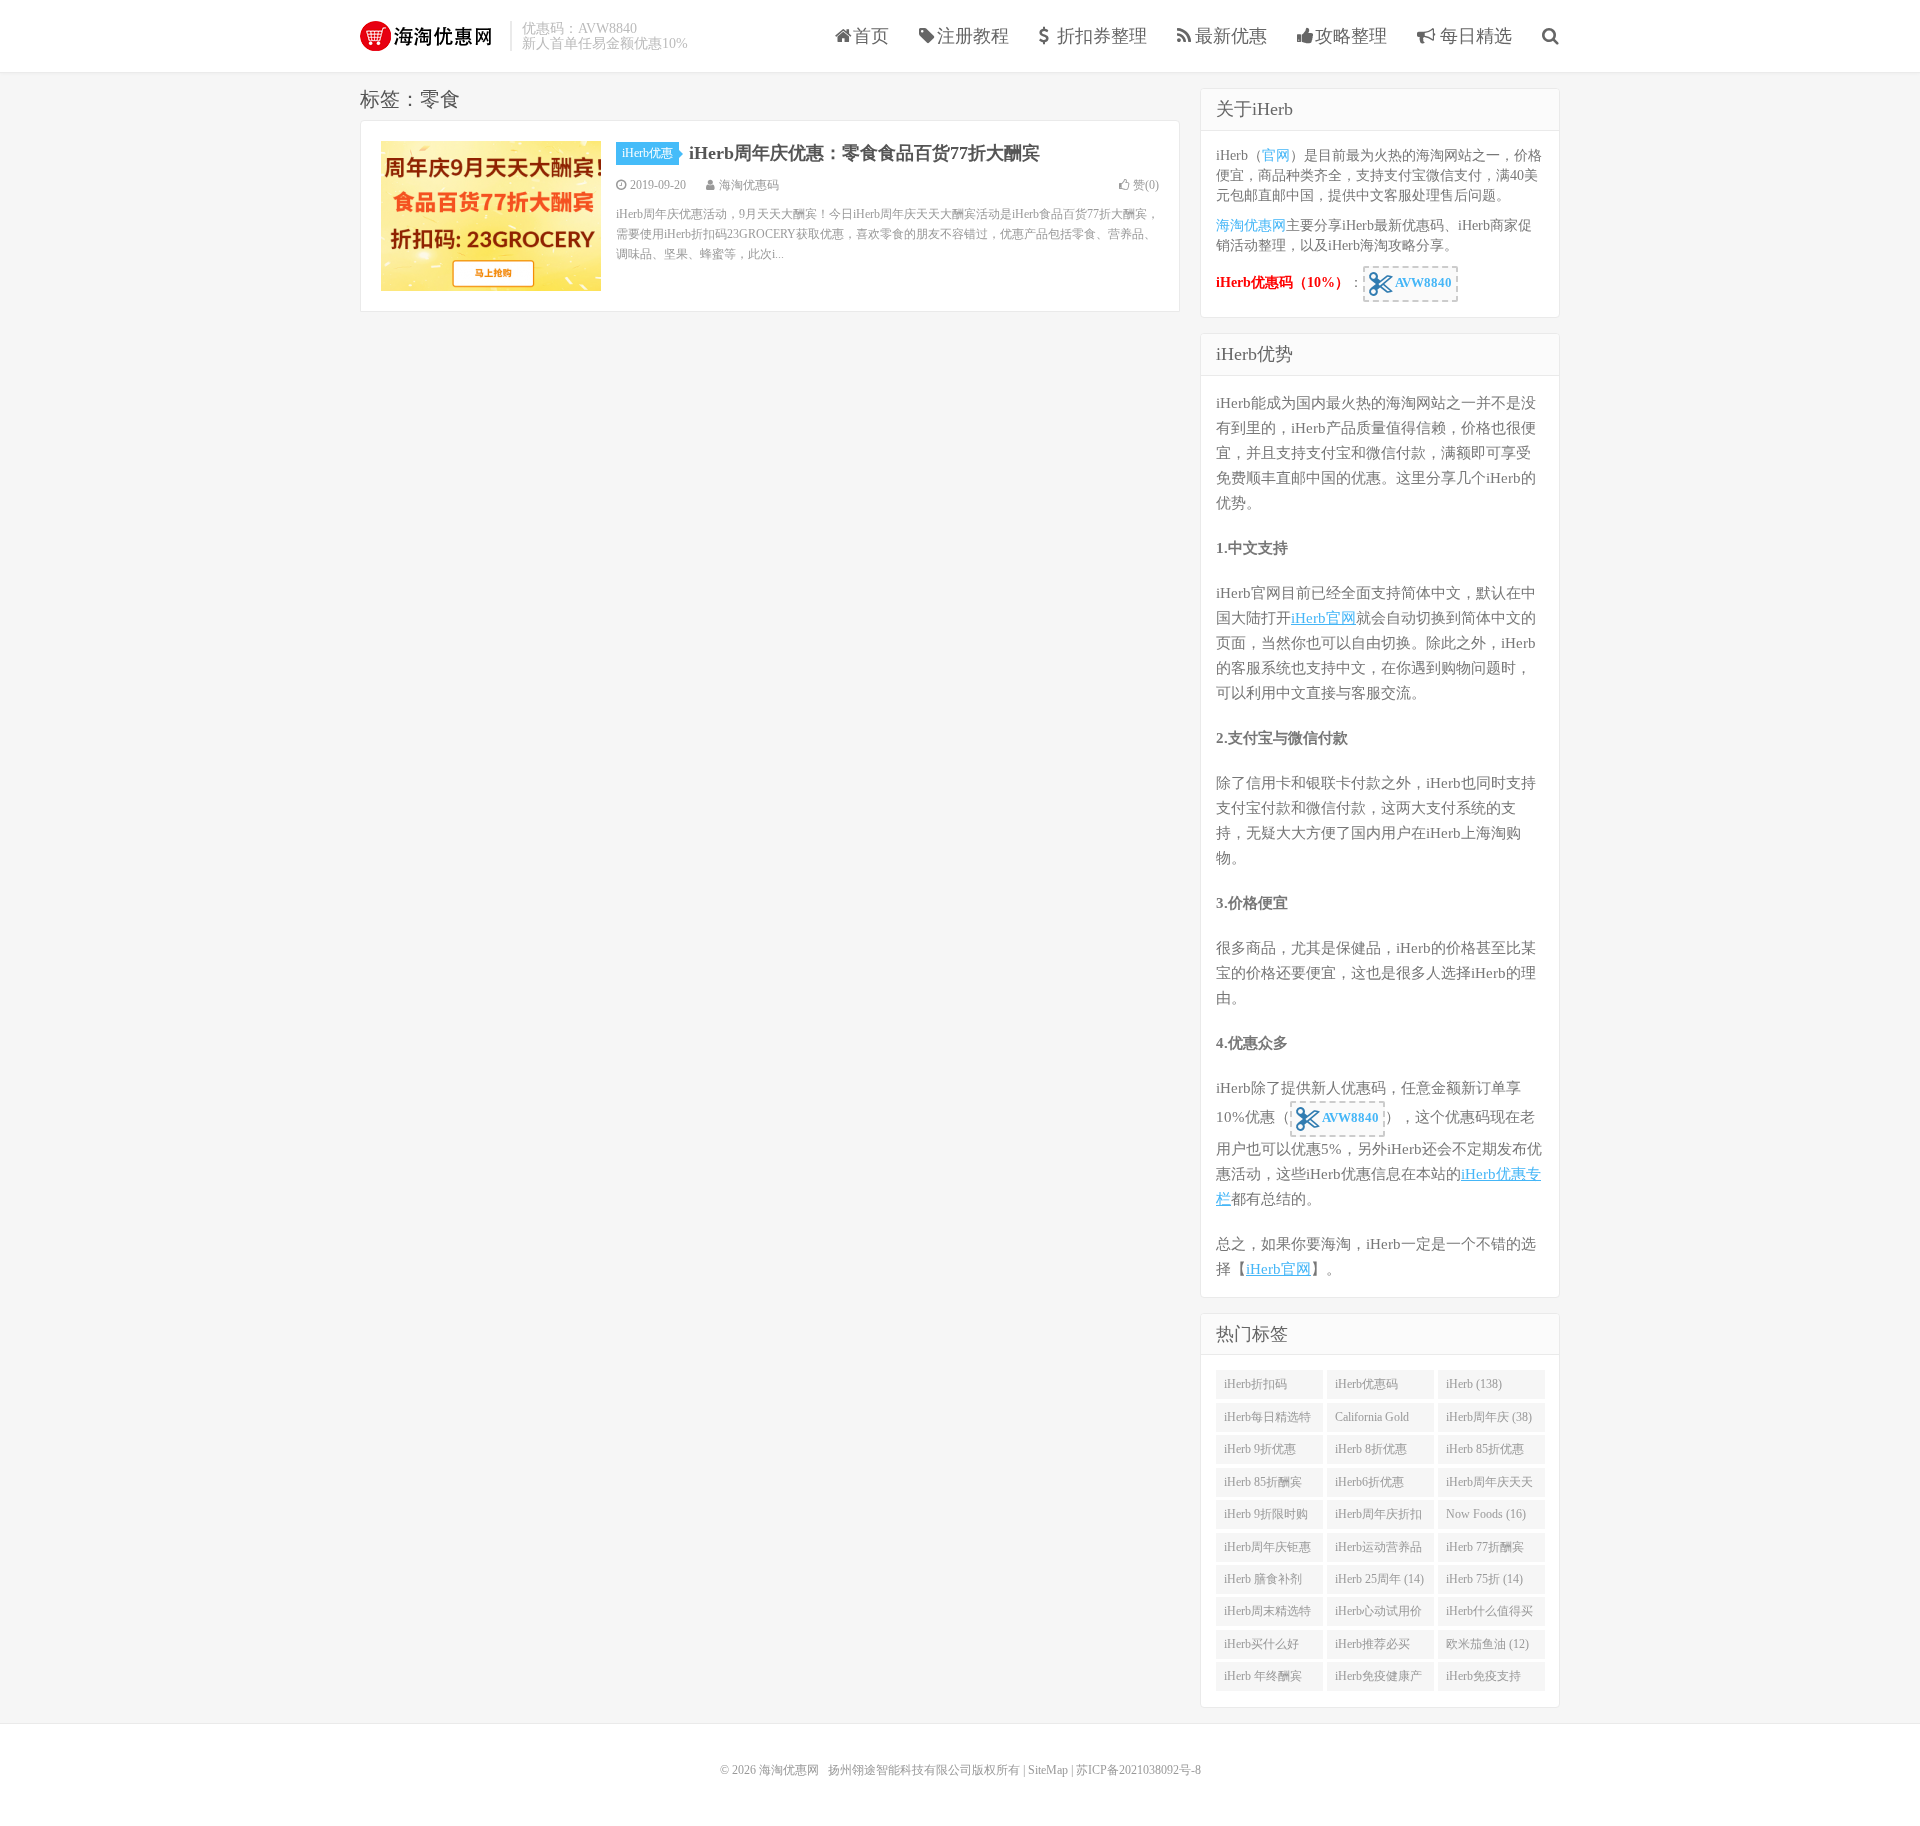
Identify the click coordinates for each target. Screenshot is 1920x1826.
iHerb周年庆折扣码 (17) (1378, 1518)
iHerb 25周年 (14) (1379, 1579)
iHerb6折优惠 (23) (1369, 1486)
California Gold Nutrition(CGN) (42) (1373, 1421)
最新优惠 (1231, 36)
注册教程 (973, 36)
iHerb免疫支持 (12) (1483, 1680)
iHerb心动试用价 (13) (1378, 1615)
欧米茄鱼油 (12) (1487, 1644)
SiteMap (1048, 1770)
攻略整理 (1351, 36)
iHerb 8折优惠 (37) (1371, 1453)
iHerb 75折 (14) (1484, 1579)
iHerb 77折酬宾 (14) (1485, 1551)
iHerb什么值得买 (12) (1489, 1615)
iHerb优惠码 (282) (1366, 1388)
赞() (1146, 185)
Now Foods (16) (1486, 1514)
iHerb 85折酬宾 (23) (1263, 1486)
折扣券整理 (1102, 36)
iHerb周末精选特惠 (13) (1267, 1615)
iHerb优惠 (647, 153)
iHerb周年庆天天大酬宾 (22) (1489, 1486)
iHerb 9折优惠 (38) (1260, 1453)
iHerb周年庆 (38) (1489, 1417)
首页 (871, 36)
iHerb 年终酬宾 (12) (1263, 1680)
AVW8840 (1422, 282)
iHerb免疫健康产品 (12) (1378, 1680)
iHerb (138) (1474, 1384)
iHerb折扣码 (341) (1255, 1388)
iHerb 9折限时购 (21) (1266, 1518)
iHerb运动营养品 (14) (1378, 1551)
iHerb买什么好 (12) (1261, 1648)
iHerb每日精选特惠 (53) (1267, 1421)
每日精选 (1473, 36)
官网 (1276, 155)
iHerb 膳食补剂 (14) (1263, 1583)
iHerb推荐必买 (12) (1372, 1648)
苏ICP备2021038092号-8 (1138, 1770)
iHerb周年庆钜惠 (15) (1267, 1551)
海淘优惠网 (430, 36)
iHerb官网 (1323, 618)
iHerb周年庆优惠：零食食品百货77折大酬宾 (864, 153)
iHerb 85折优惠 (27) (1485, 1453)
